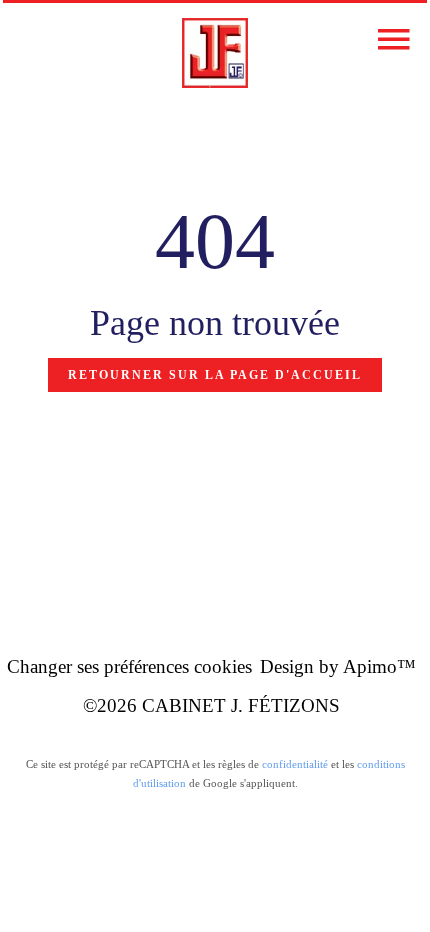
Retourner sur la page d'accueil (215, 375)
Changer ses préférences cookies (129, 666)
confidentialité (295, 764)
